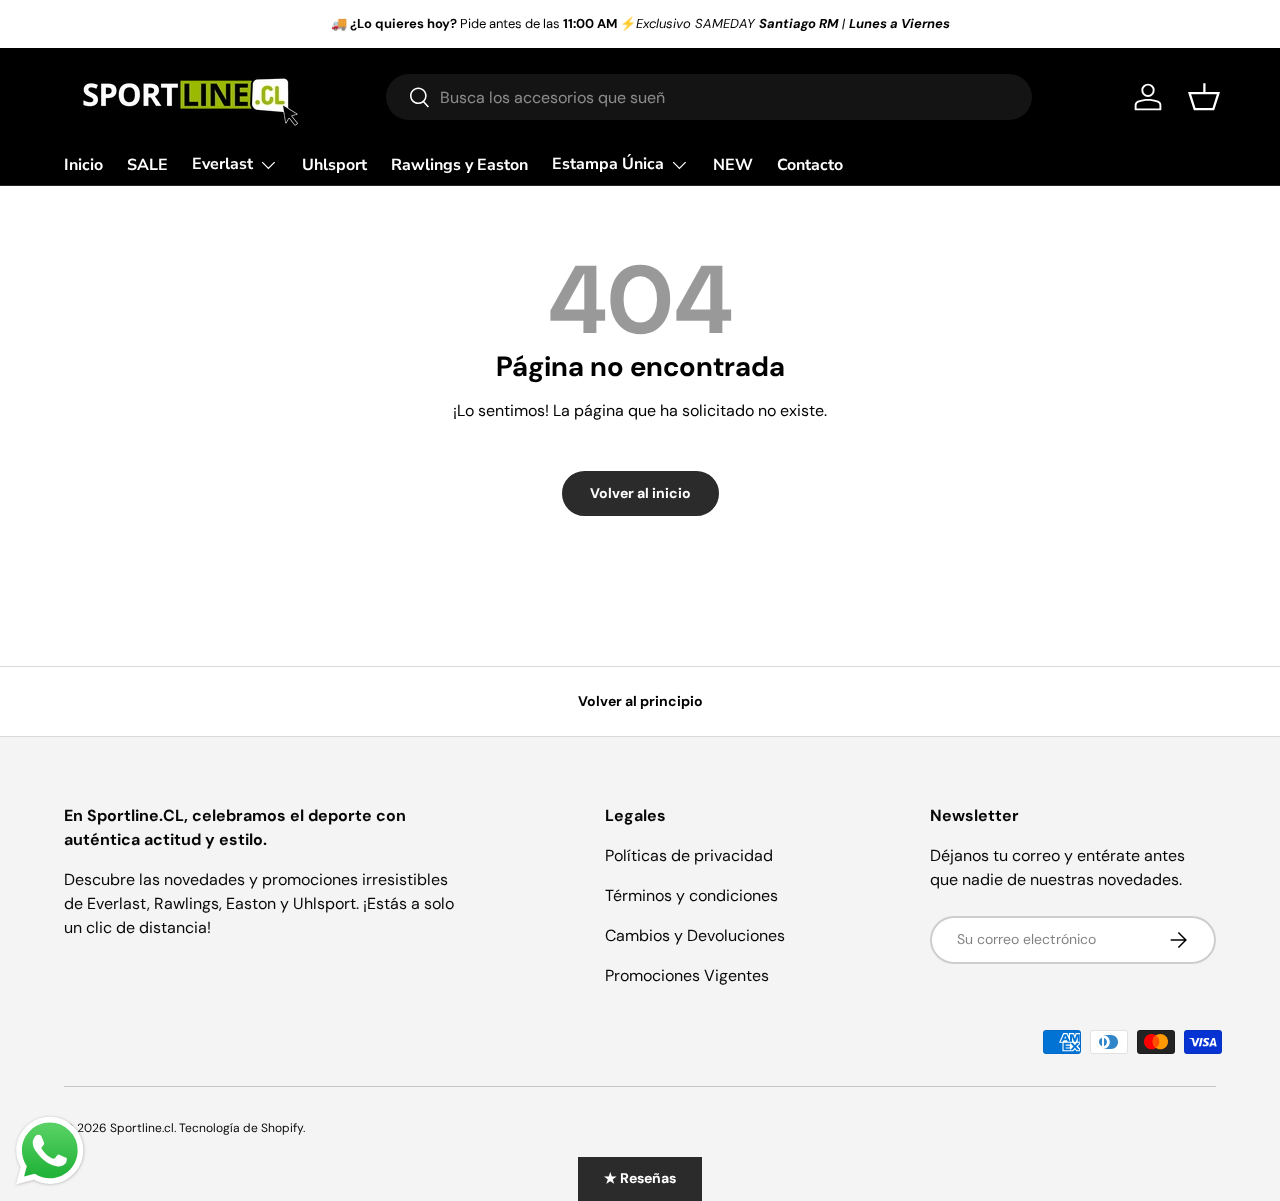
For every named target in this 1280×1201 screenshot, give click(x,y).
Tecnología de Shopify (241, 1128)
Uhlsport (334, 165)
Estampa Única (608, 164)
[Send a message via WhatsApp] (50, 1151)
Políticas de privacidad (689, 855)
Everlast (222, 164)
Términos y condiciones (691, 895)
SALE (147, 165)
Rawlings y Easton (459, 165)
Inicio (83, 165)
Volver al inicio (640, 493)
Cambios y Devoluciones (695, 935)
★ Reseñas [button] (640, 1178)
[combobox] (709, 97)
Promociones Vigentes (687, 975)
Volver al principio (640, 701)
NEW (733, 165)
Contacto (810, 165)
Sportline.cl (142, 1128)
